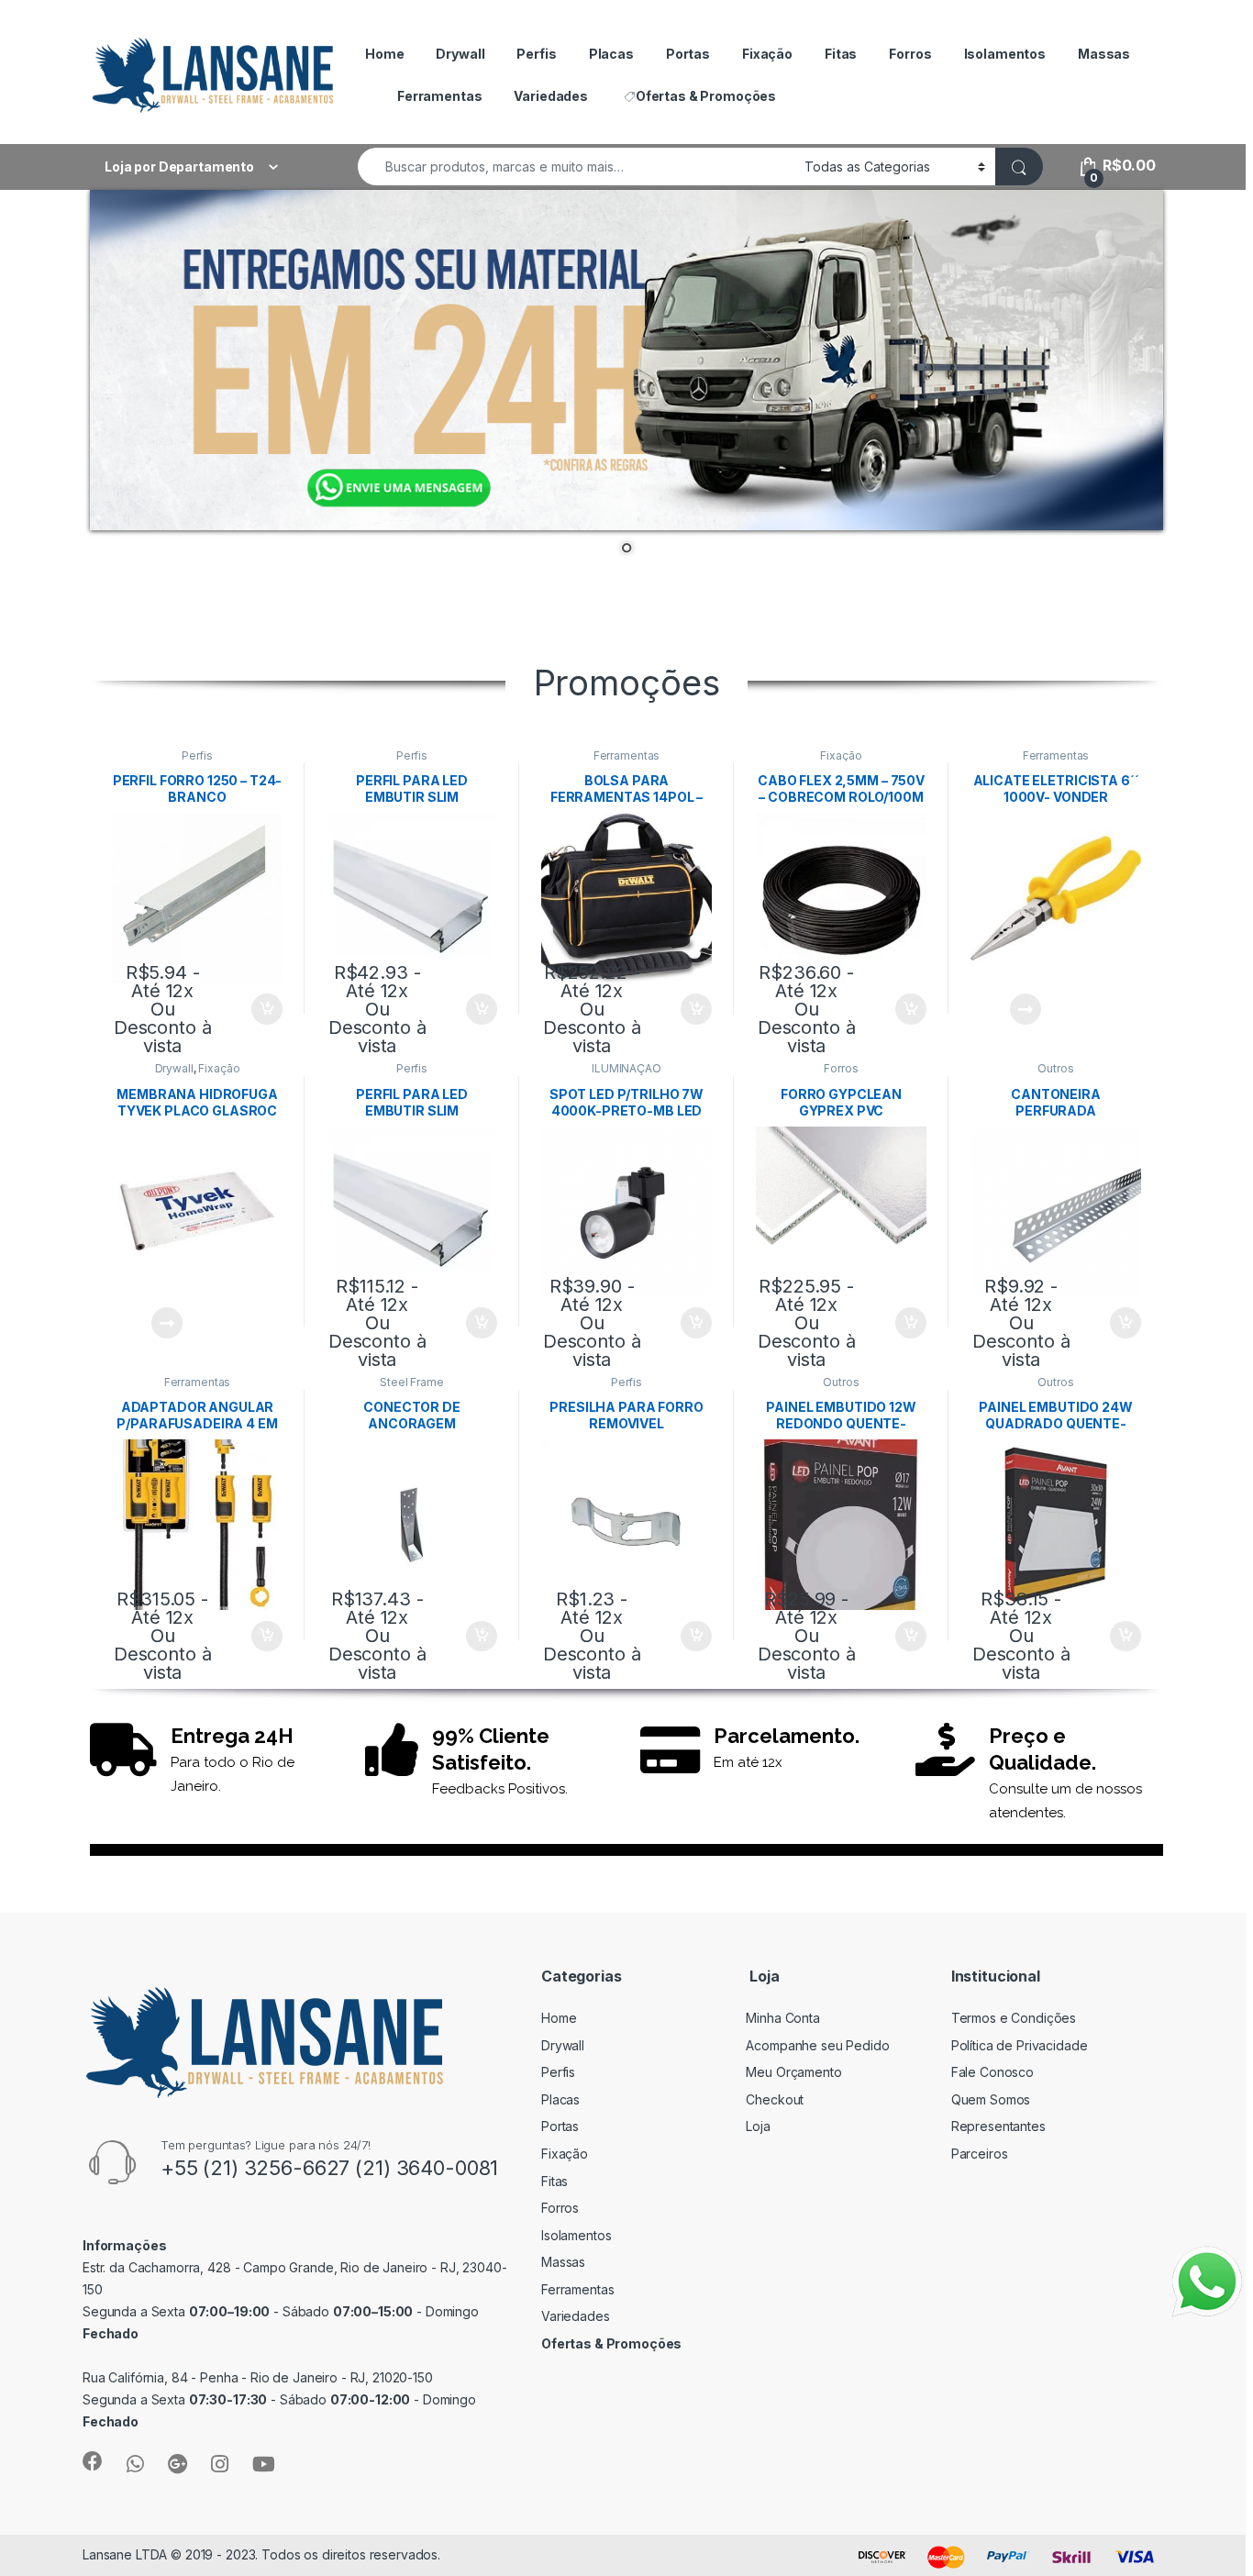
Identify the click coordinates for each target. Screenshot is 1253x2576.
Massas (1104, 54)
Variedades (551, 96)
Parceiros (980, 2154)
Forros (910, 54)
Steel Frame (411, 1382)
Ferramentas (439, 96)
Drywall (460, 54)
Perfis (536, 54)
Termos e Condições (1014, 2018)
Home (384, 54)
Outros (1055, 1068)
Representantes (998, 2126)
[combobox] (576, 167)
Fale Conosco (992, 2072)
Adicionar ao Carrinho (248, 1009)
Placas (611, 54)
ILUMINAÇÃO (626, 1068)
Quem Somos (991, 2099)
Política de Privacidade (1020, 2045)
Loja (758, 2126)
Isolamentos (1005, 54)
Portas (688, 54)
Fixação (767, 54)
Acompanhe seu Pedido (817, 2045)
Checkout (775, 2099)
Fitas (841, 54)
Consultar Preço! (1006, 1009)
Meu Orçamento (793, 2072)
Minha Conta (782, 2018)
